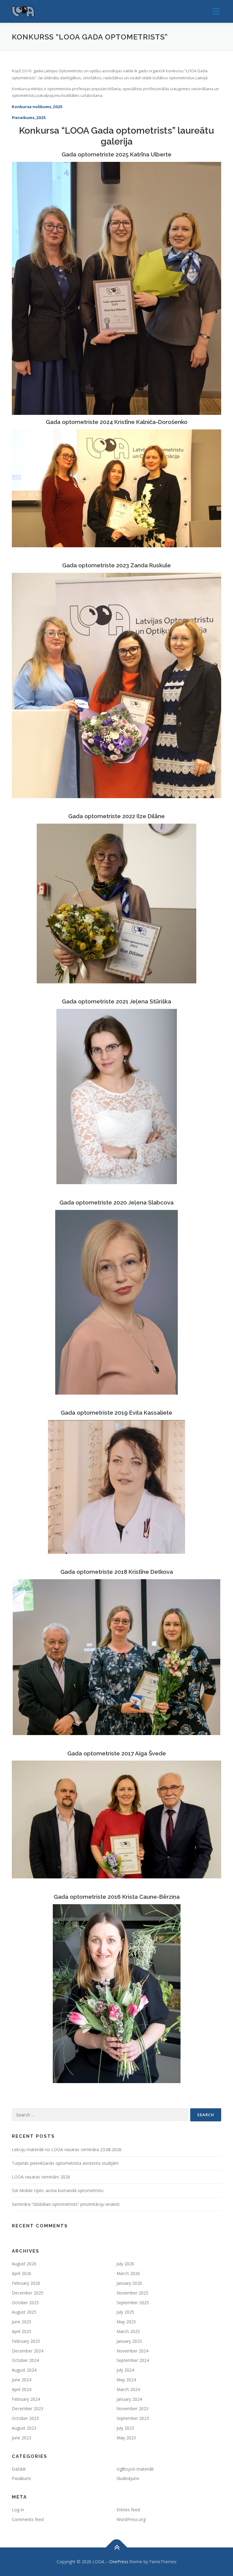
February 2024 (26, 2399)
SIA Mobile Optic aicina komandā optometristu (58, 2190)
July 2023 (125, 2428)
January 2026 (129, 2283)
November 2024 (132, 2351)
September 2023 (133, 2418)
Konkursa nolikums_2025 (37, 107)
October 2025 (25, 2303)
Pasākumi (21, 2478)
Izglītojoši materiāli (135, 2469)
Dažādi (19, 2469)
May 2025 (126, 2322)
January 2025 (129, 2341)
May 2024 (126, 2380)
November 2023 (132, 2409)
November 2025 (132, 2293)
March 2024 (128, 2389)
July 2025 (125, 2312)
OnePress (119, 2562)
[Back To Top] (117, 2547)
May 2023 (126, 2438)
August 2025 (24, 2312)
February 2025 (26, 2341)
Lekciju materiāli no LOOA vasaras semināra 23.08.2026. (67, 2149)
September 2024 (133, 2360)
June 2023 (22, 2438)
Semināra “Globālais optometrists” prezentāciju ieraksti (66, 2204)
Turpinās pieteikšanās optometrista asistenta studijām (65, 2163)
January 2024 (129, 2399)
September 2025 (133, 2303)
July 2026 (125, 2264)
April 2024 (22, 2389)
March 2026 (128, 2273)
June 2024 (22, 2380)
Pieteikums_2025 (29, 118)
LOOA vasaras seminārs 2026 (41, 2177)
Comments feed (28, 2519)
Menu (216, 11)
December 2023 (28, 2409)
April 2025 (22, 2331)
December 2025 (28, 2293)
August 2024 (24, 2370)
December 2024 (28, 2351)
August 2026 (24, 2264)
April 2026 (22, 2273)
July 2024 (125, 2370)
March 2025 (128, 2331)
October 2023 (25, 2418)
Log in (18, 2510)
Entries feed (128, 2510)
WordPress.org (131, 2519)
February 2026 (26, 2283)
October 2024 (25, 2360)
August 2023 (24, 2428)
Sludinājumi (128, 2478)
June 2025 (22, 2322)
